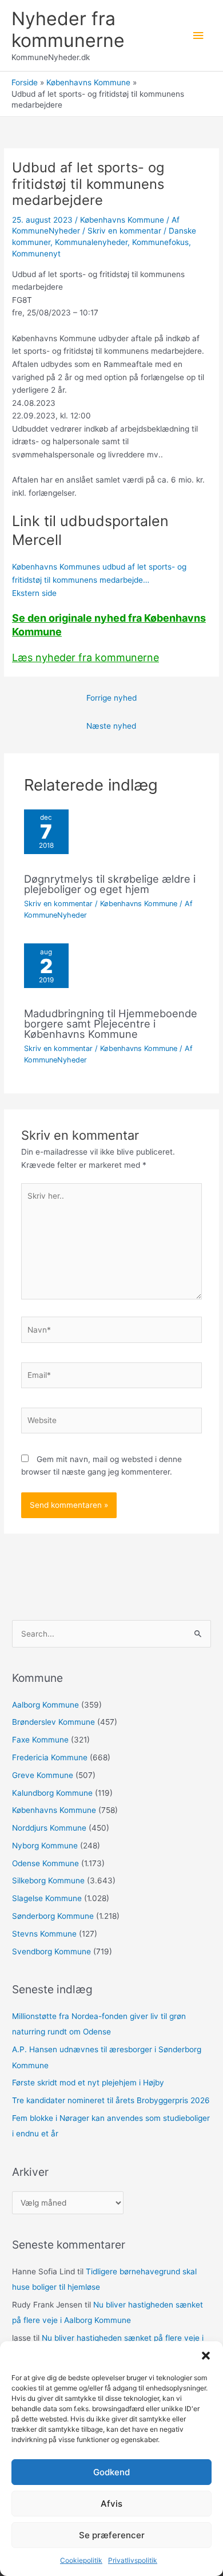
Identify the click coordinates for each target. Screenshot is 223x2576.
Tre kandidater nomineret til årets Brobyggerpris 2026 (111, 2100)
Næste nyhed (111, 726)
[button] (206, 2356)
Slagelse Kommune (47, 1898)
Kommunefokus (160, 242)
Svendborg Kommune (51, 1951)
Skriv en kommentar (124, 231)
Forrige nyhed (111, 698)
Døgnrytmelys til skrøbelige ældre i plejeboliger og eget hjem (110, 884)
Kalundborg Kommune (52, 1793)
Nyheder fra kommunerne (68, 29)
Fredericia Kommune (50, 1757)
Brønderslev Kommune (53, 1722)
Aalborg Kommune (45, 1705)
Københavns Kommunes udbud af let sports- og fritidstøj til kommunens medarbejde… (99, 580)
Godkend (111, 2472)
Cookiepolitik (81, 2560)
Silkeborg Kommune (48, 1880)
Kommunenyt (36, 254)
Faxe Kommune (40, 1740)
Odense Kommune (45, 1863)
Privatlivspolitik (133, 2560)
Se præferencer (112, 2535)
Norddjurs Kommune (49, 1828)
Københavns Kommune (122, 220)
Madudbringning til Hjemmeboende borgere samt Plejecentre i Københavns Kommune (111, 1024)
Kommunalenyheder (91, 242)
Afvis (111, 2504)
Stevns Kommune (44, 1934)
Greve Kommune (43, 1775)
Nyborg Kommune (45, 1846)
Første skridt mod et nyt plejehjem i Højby (88, 2083)
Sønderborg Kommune (53, 1916)
